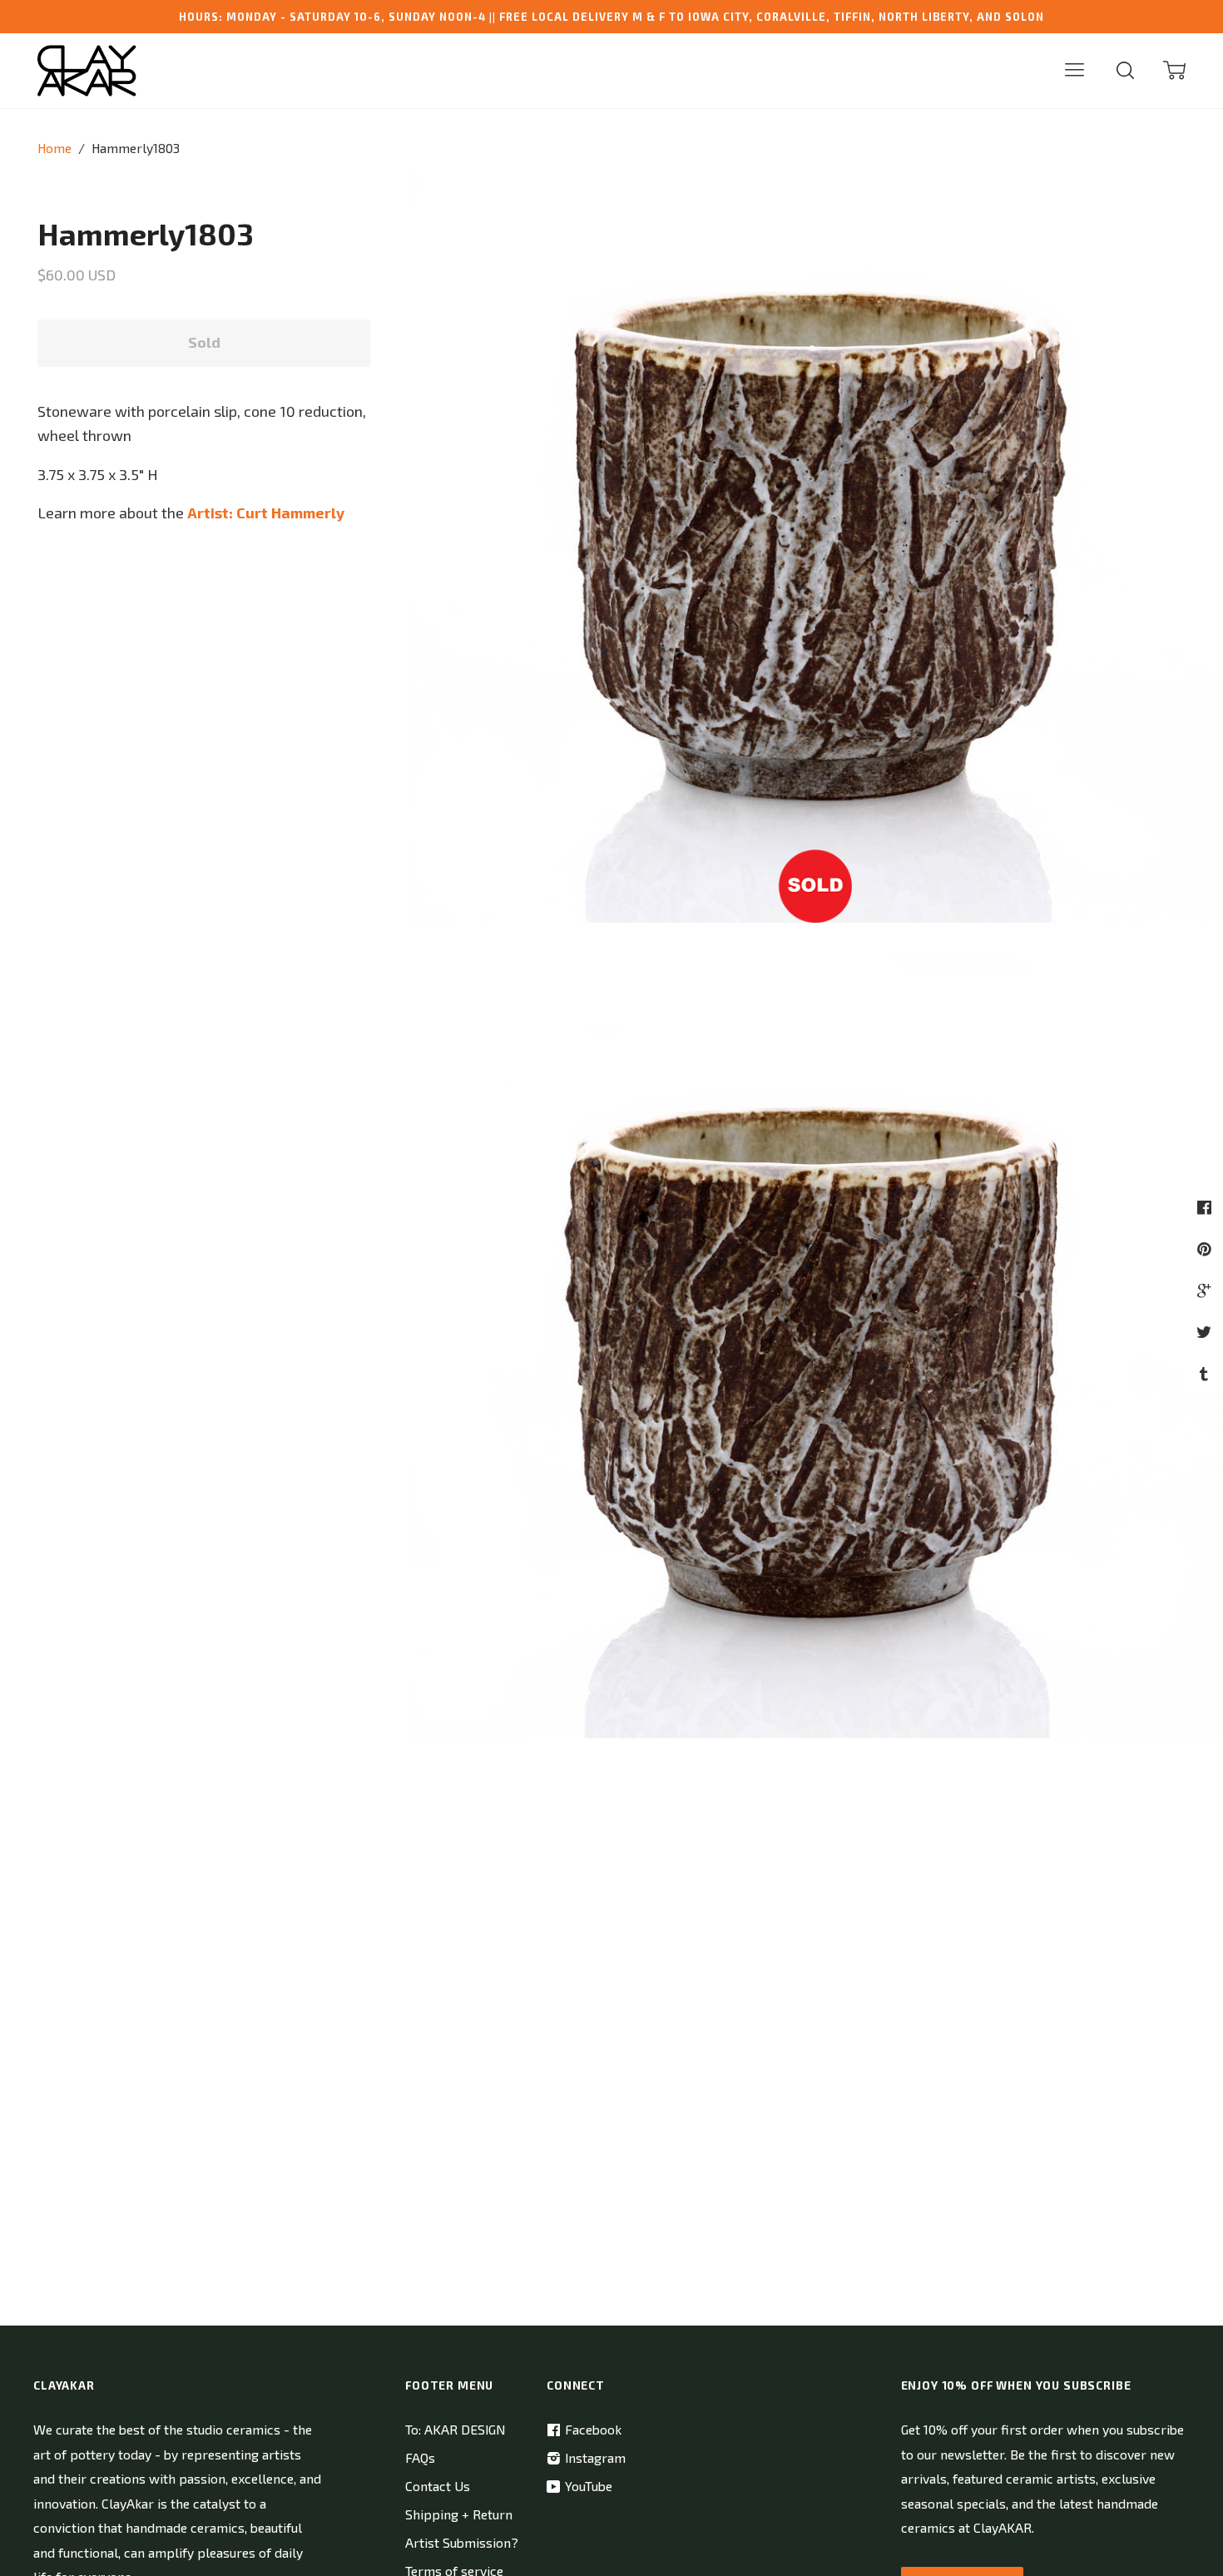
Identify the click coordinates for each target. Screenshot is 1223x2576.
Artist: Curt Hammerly (266, 513)
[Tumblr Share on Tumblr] (1206, 1373)
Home (54, 148)
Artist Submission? (462, 2542)
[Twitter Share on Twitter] (1206, 1332)
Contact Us (438, 2486)
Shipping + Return (459, 2514)
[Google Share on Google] (1206, 1290)
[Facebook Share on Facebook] (1206, 1207)
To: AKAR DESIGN (455, 2429)
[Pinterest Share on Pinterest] (1206, 1248)
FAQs (420, 2457)
